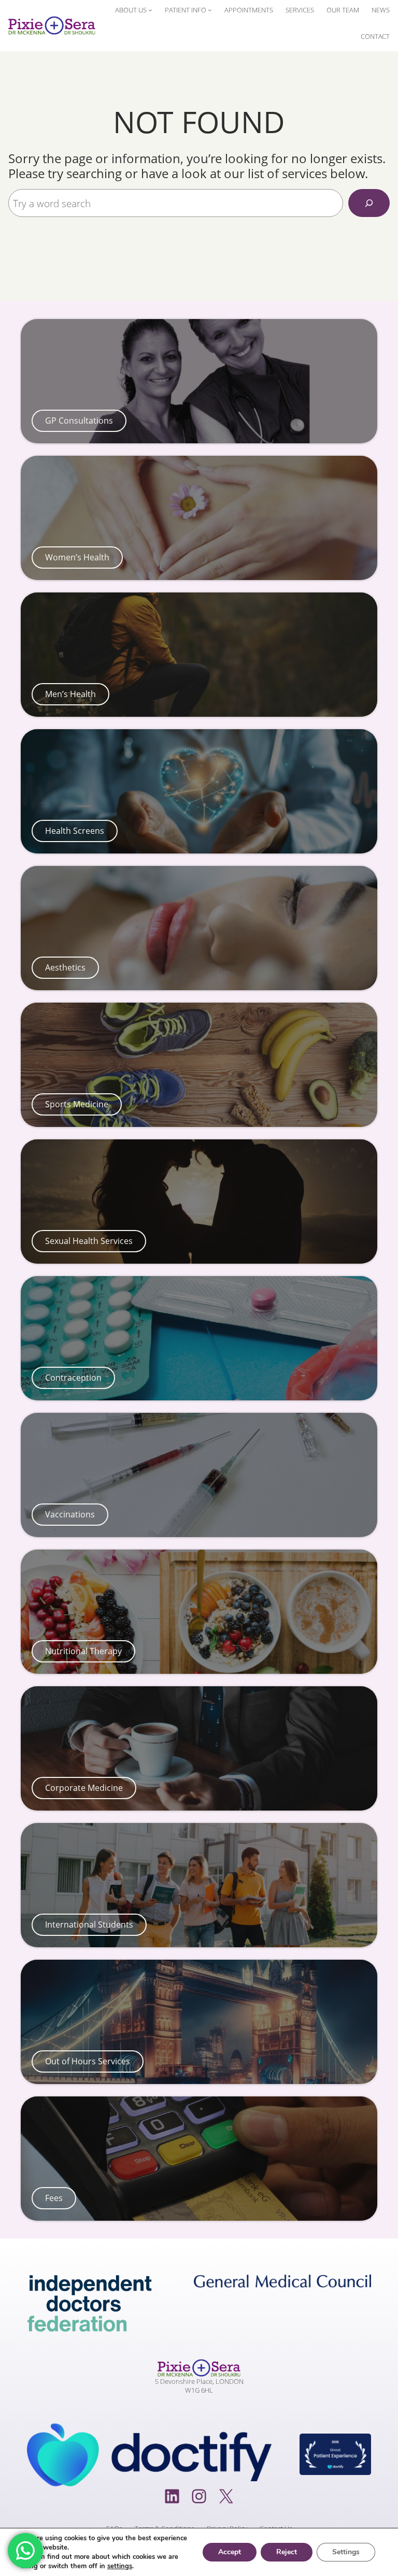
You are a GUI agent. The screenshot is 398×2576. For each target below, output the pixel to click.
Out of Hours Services (88, 2061)
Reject (287, 2552)
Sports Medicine (77, 1104)
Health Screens (75, 831)
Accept (230, 2552)
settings (120, 2566)
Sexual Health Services (89, 1241)
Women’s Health (77, 557)
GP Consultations (79, 421)
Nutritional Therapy (83, 1651)
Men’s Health (70, 694)
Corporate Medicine (84, 1788)
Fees (54, 2198)
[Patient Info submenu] (210, 10)
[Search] (369, 203)
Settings (346, 2552)
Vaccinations (70, 1514)
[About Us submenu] (150, 10)
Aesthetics (65, 967)
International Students (89, 1924)
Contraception (73, 1378)
